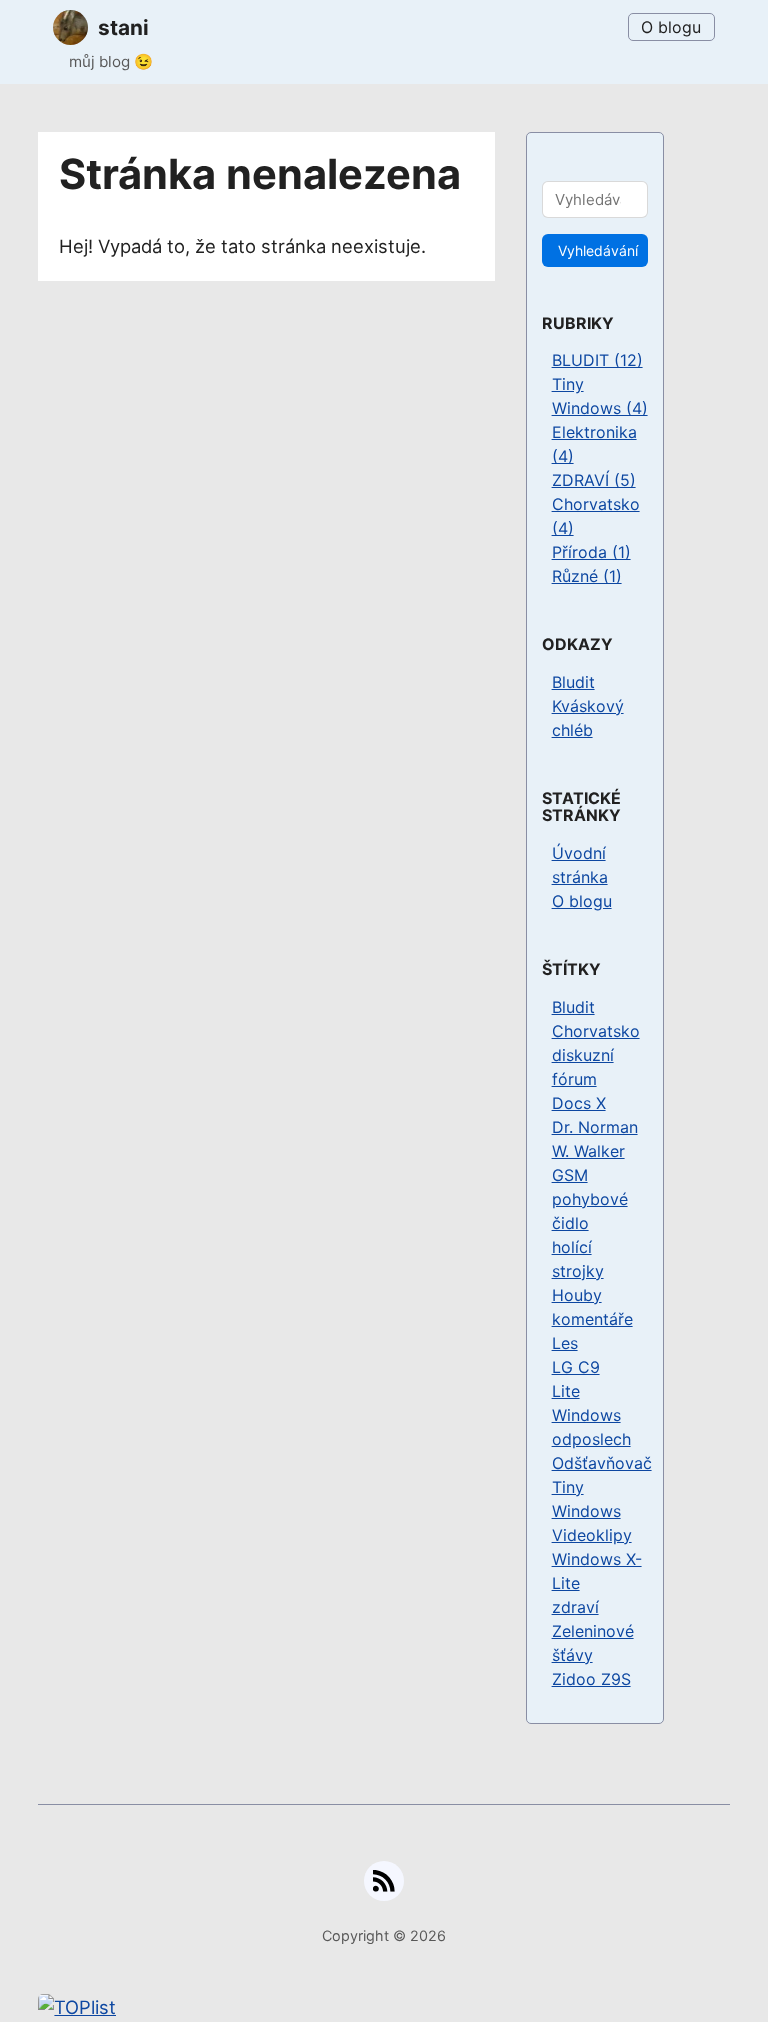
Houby (577, 1295)
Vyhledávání (598, 250)
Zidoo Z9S (591, 1679)
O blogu (671, 27)
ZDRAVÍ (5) (594, 480)
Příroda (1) (591, 552)
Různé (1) (587, 576)
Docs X (579, 1103)
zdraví (575, 1607)
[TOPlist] (383, 2008)
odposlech (591, 1439)
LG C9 (576, 1367)
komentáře (592, 1319)
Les (565, 1343)
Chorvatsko (596, 1031)
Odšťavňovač (602, 1463)
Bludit (573, 682)
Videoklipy (592, 1535)
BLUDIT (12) (597, 360)
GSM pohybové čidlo (590, 1199)
